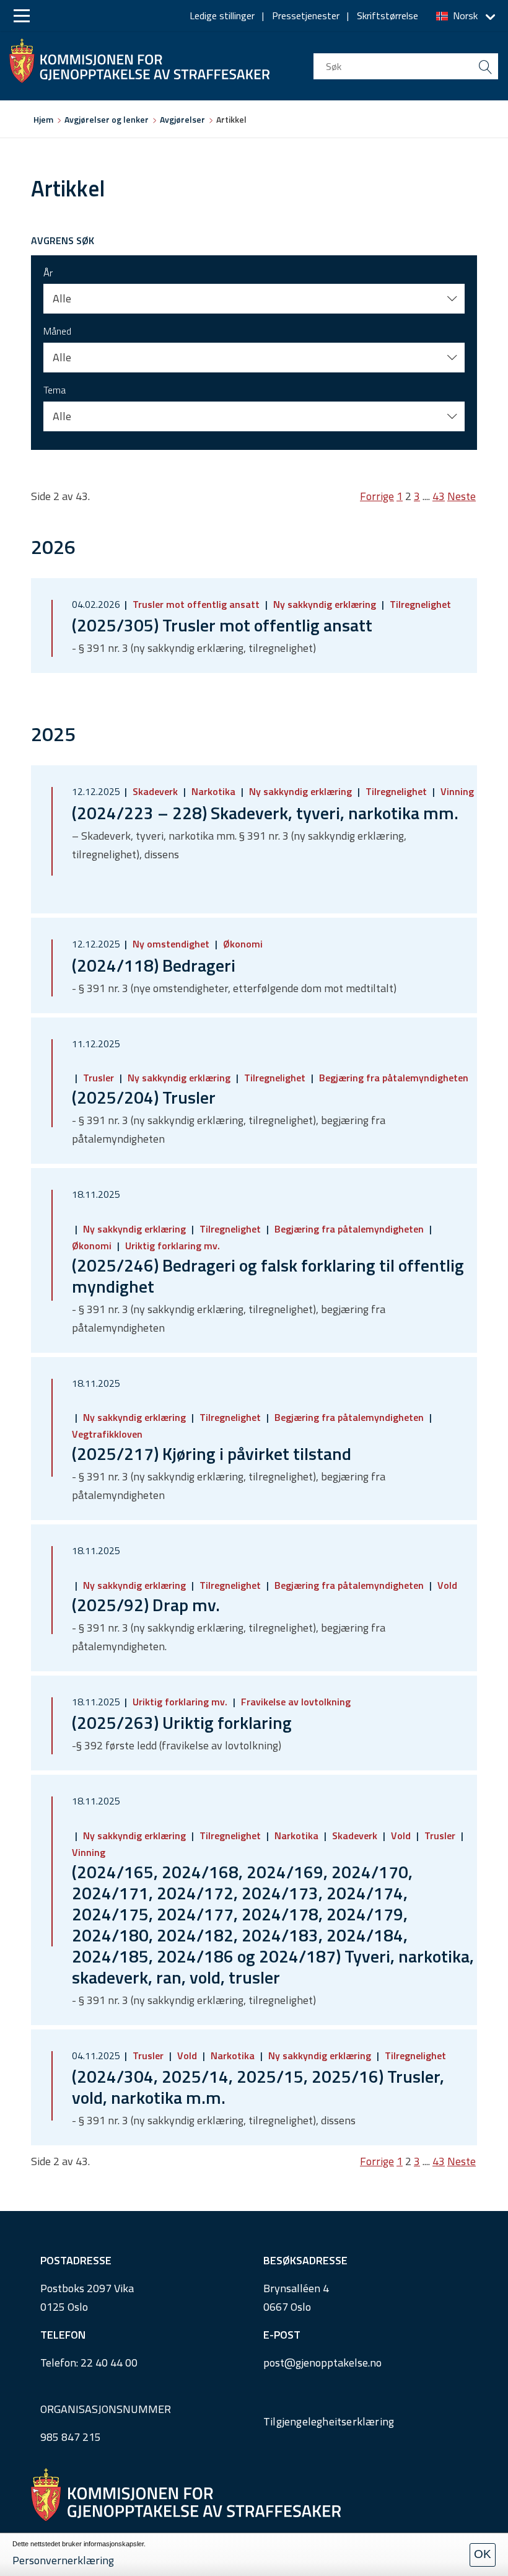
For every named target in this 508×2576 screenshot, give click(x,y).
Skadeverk (155, 791)
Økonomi (242, 944)
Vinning (456, 791)
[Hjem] (139, 58)
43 (439, 496)
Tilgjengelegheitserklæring (329, 2421)
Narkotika (213, 791)
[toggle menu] (22, 16)
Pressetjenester (306, 15)
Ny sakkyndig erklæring (325, 604)
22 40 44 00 (109, 2363)
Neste (462, 496)
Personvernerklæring (63, 2560)
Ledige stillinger (222, 15)
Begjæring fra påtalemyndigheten (392, 1078)
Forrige (377, 496)
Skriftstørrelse (388, 15)
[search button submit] (485, 66)
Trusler (99, 1078)
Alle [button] (62, 298)
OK (483, 2554)
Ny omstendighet (171, 944)
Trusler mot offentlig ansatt (196, 604)
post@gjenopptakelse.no (322, 2363)
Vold (446, 1585)
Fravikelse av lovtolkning (295, 1702)
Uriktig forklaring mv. (171, 1246)
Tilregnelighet (419, 604)
